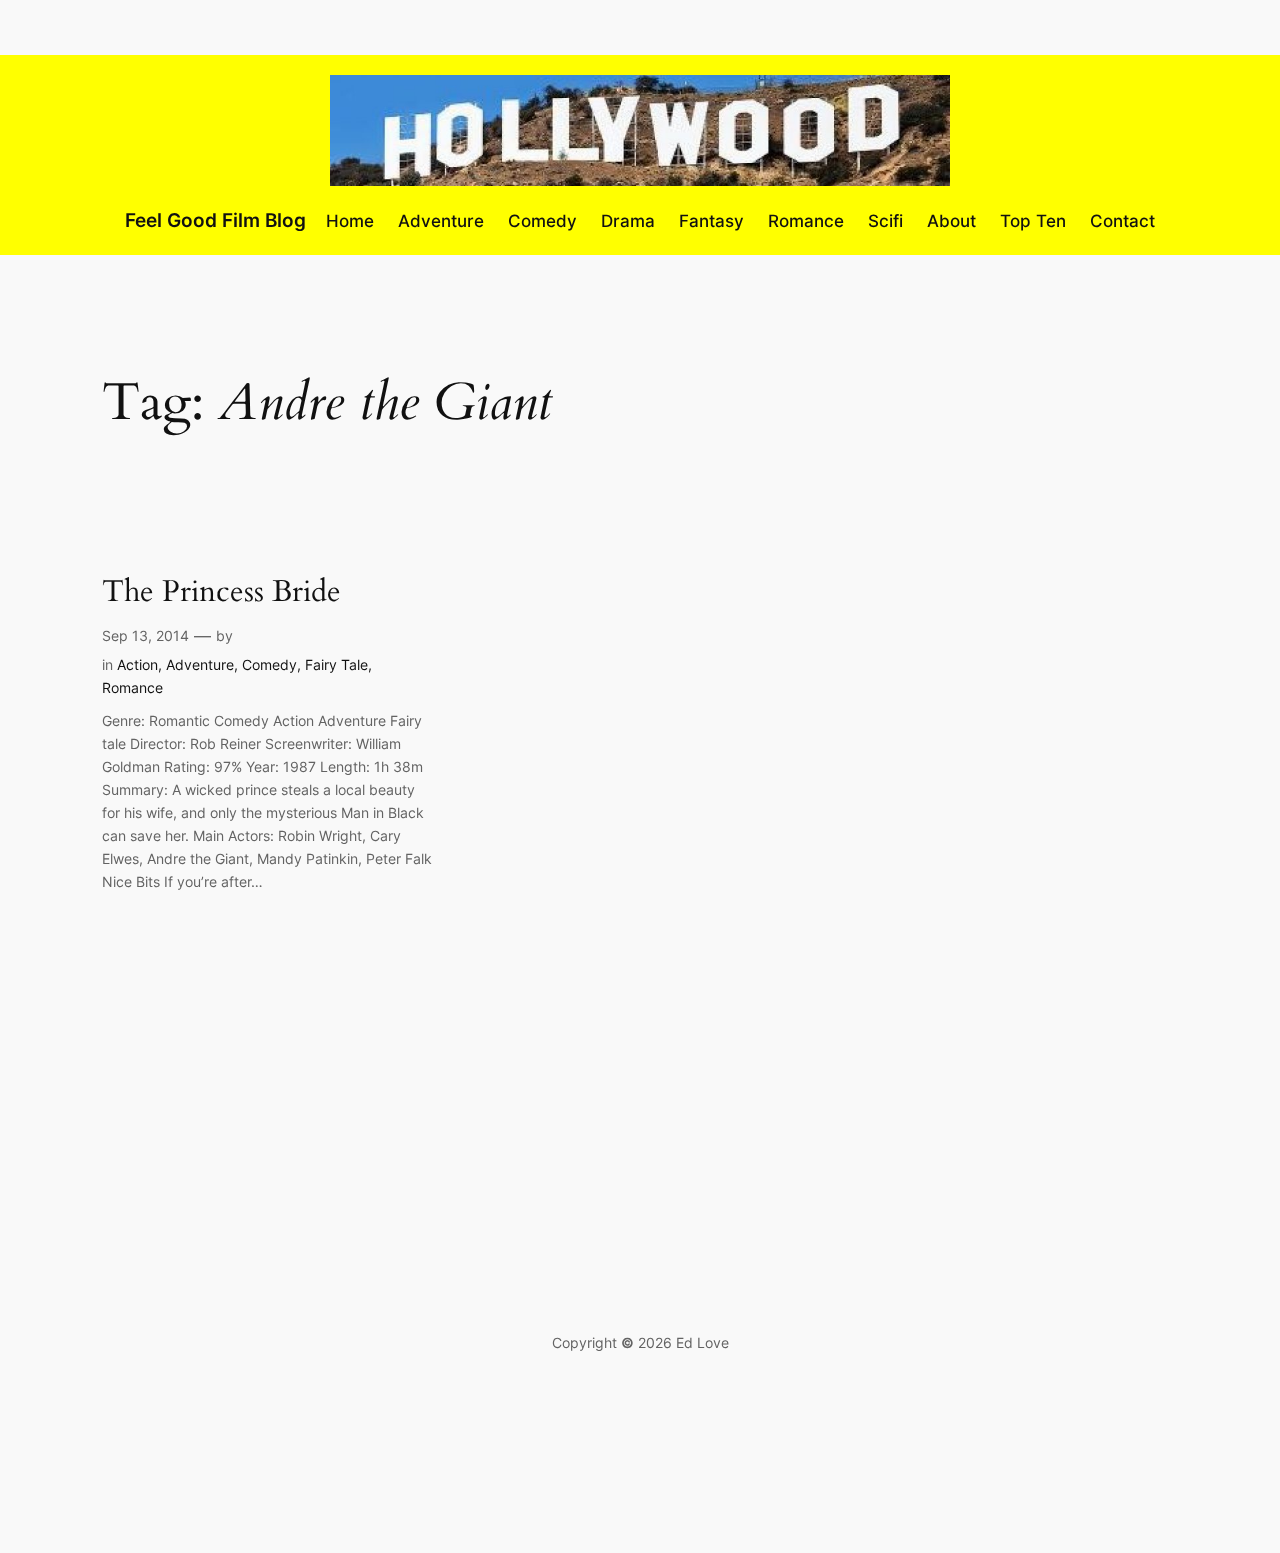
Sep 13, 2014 (145, 635)
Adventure (200, 664)
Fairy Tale (336, 664)
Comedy (269, 664)
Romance (132, 687)
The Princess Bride (221, 593)
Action (137, 664)
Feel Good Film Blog (215, 220)
